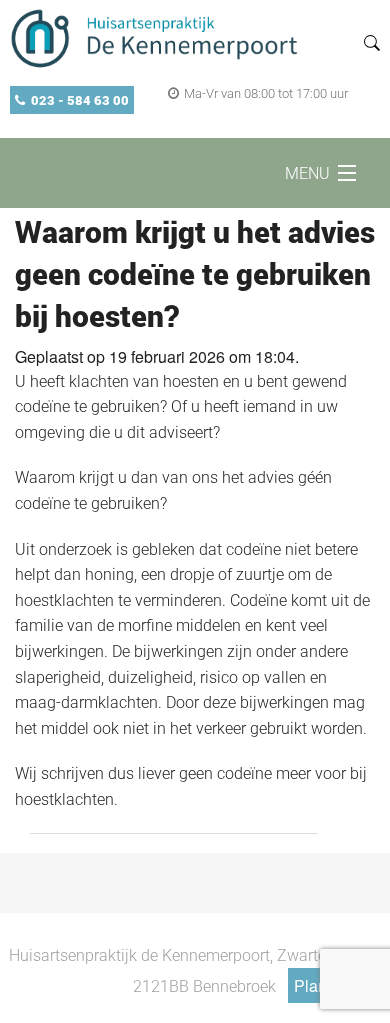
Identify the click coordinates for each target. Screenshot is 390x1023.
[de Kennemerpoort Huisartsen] (159, 37)
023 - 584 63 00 (80, 100)
